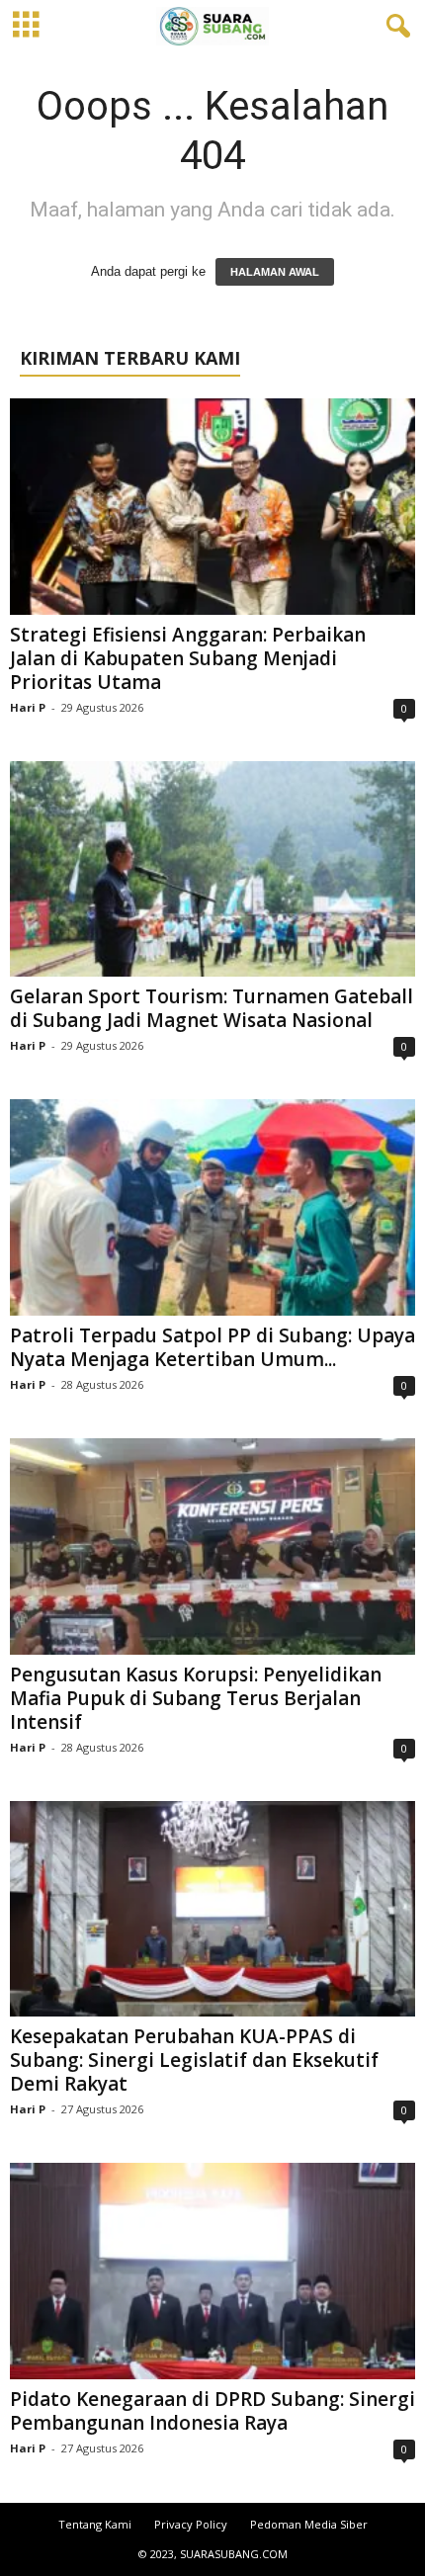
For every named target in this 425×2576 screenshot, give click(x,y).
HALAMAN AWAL (275, 272)
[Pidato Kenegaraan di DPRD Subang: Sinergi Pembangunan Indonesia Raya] (212, 2271)
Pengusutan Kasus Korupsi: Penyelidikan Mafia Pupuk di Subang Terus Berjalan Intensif (196, 1698)
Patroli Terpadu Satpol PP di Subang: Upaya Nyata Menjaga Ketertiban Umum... (212, 1347)
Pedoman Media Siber (309, 2524)
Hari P (28, 707)
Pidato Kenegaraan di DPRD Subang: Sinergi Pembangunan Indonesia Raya (212, 2411)
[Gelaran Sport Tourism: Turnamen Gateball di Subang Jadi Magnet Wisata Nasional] (212, 869)
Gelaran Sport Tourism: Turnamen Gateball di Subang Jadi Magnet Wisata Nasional (212, 1008)
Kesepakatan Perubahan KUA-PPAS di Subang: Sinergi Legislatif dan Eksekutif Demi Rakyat (194, 2060)
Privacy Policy (191, 2524)
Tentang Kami (95, 2524)
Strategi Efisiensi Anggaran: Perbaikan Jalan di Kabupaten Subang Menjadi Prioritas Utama (188, 658)
